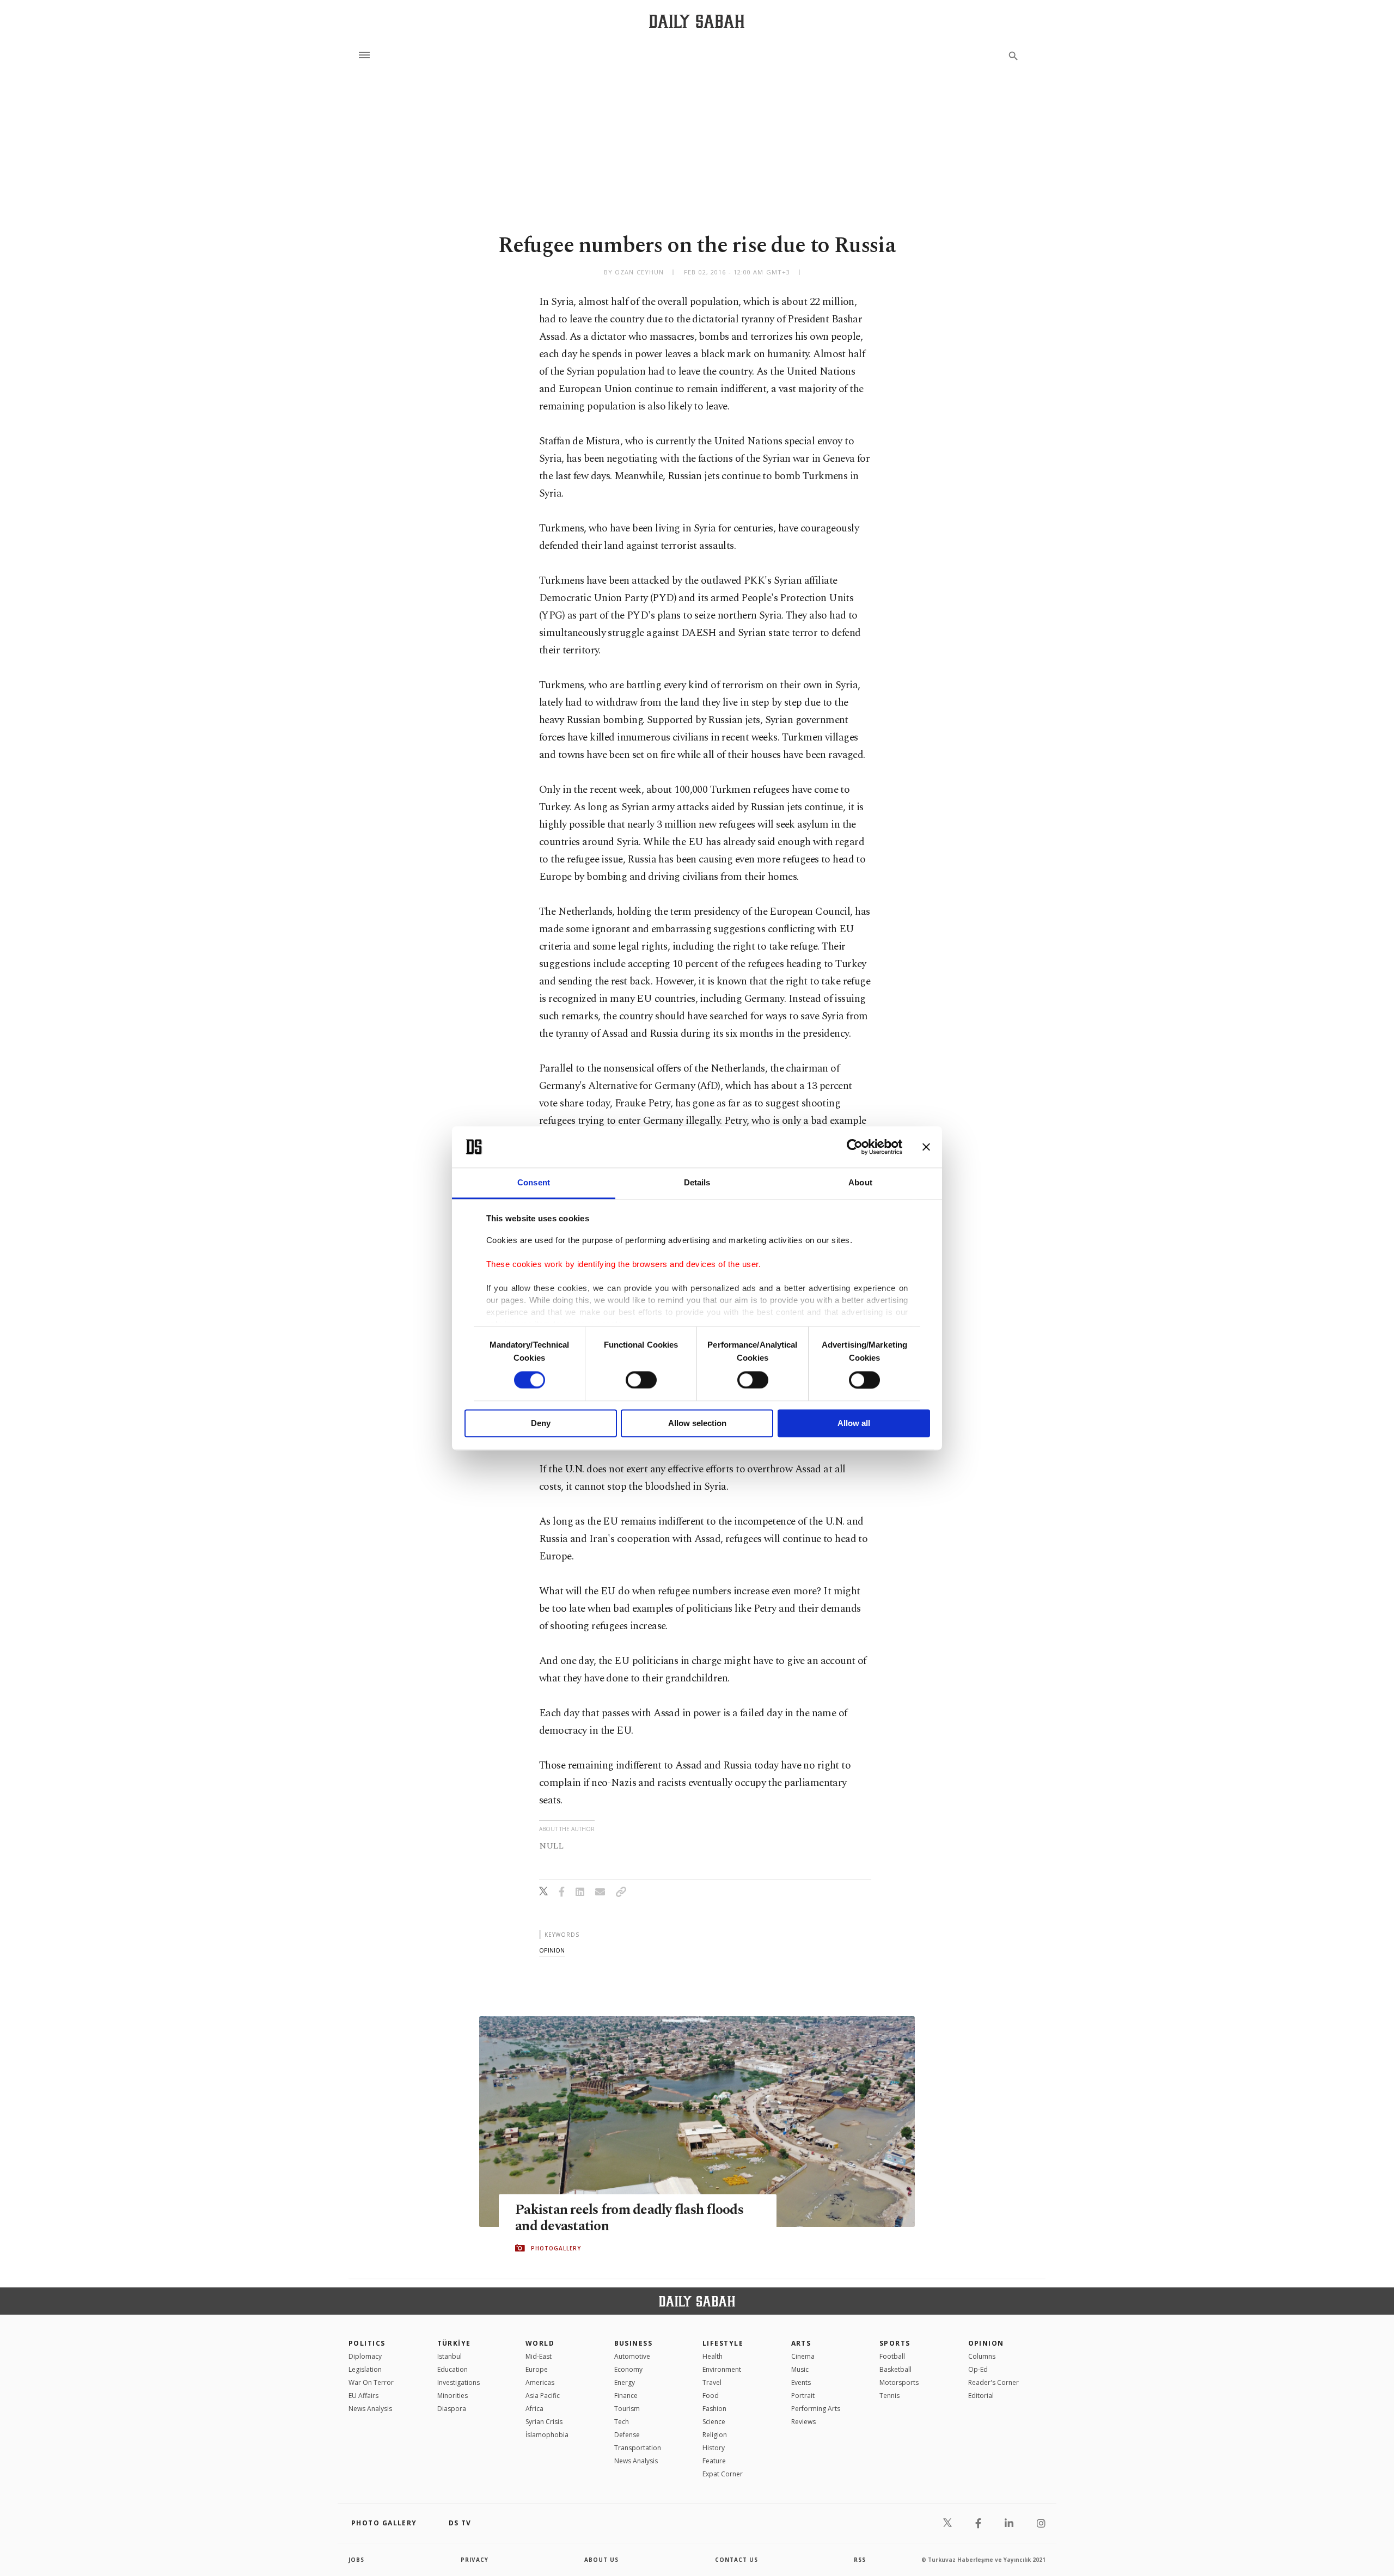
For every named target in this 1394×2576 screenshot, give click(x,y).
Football (892, 2356)
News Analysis (370, 2409)
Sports (895, 2343)
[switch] (641, 1380)
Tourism (627, 2409)
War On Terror (371, 2382)
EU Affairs (363, 2396)
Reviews (803, 2422)
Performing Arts (816, 2409)
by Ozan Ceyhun (634, 272)
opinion (552, 1950)
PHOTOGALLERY (556, 2248)
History (714, 2448)
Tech (622, 2422)
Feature (714, 2461)
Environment (722, 2369)
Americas (540, 2382)
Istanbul (450, 2356)
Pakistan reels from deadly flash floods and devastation (629, 2218)
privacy (475, 2560)
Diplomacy (365, 2356)
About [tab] (860, 1183)
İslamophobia (547, 2435)
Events (801, 2382)
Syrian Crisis (544, 2422)
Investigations (458, 2382)
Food (711, 2396)
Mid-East (539, 2356)
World (540, 2343)
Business (634, 2343)
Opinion (986, 2343)
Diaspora (452, 2409)
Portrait (803, 2396)
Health (713, 2356)
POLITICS (367, 2343)
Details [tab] (697, 1183)
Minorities (453, 2396)
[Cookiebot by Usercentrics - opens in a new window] (855, 1147)
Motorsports (899, 2382)
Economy (628, 2369)
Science (714, 2422)
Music (800, 2369)
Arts (801, 2343)
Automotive (632, 2356)
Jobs (356, 2560)
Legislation (365, 2369)
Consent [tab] (534, 1183)
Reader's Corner (993, 2382)
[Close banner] (926, 1147)
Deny (541, 1424)
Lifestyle (723, 2343)
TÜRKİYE (454, 2343)
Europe (537, 2369)
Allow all (854, 1424)
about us (601, 2560)
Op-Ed (978, 2369)
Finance (626, 2396)
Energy (625, 2382)
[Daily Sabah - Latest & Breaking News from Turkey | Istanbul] (697, 21)
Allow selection (697, 1424)
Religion (715, 2435)
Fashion (714, 2409)
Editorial (981, 2396)
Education (453, 2369)
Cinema (803, 2356)
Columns (982, 2356)
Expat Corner (723, 2474)
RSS (860, 2560)
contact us (736, 2560)
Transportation (638, 2448)
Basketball (895, 2369)
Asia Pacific (543, 2396)
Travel (712, 2382)
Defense (627, 2435)
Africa (534, 2409)
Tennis (889, 2396)
